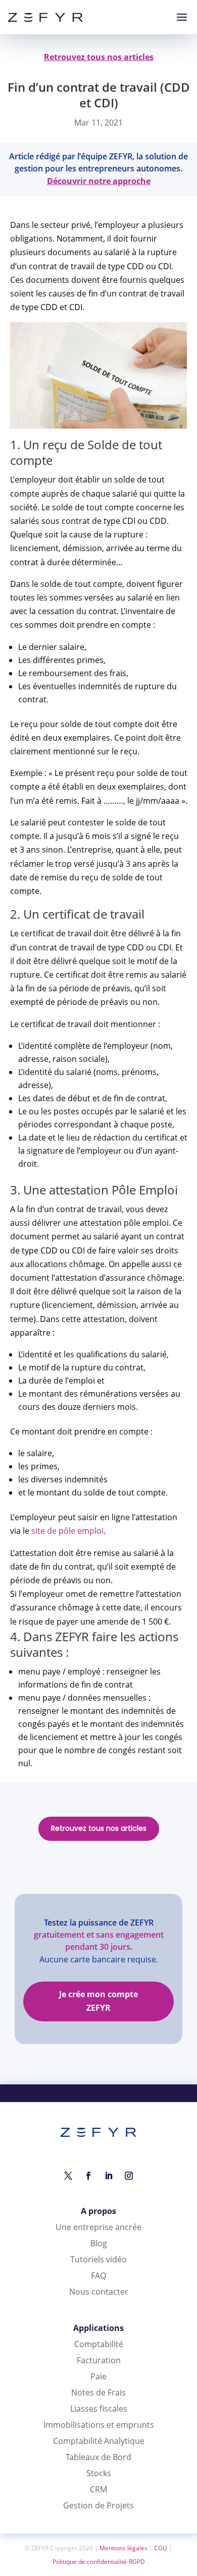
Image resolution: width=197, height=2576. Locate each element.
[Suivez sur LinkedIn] (109, 2176)
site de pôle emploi (67, 1531)
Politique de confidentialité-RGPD (99, 2562)
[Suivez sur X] (68, 2176)
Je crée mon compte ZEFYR (98, 2001)
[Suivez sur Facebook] (88, 2176)
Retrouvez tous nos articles (99, 1828)
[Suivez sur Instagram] (129, 2176)
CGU (161, 2548)
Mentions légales (124, 2548)
